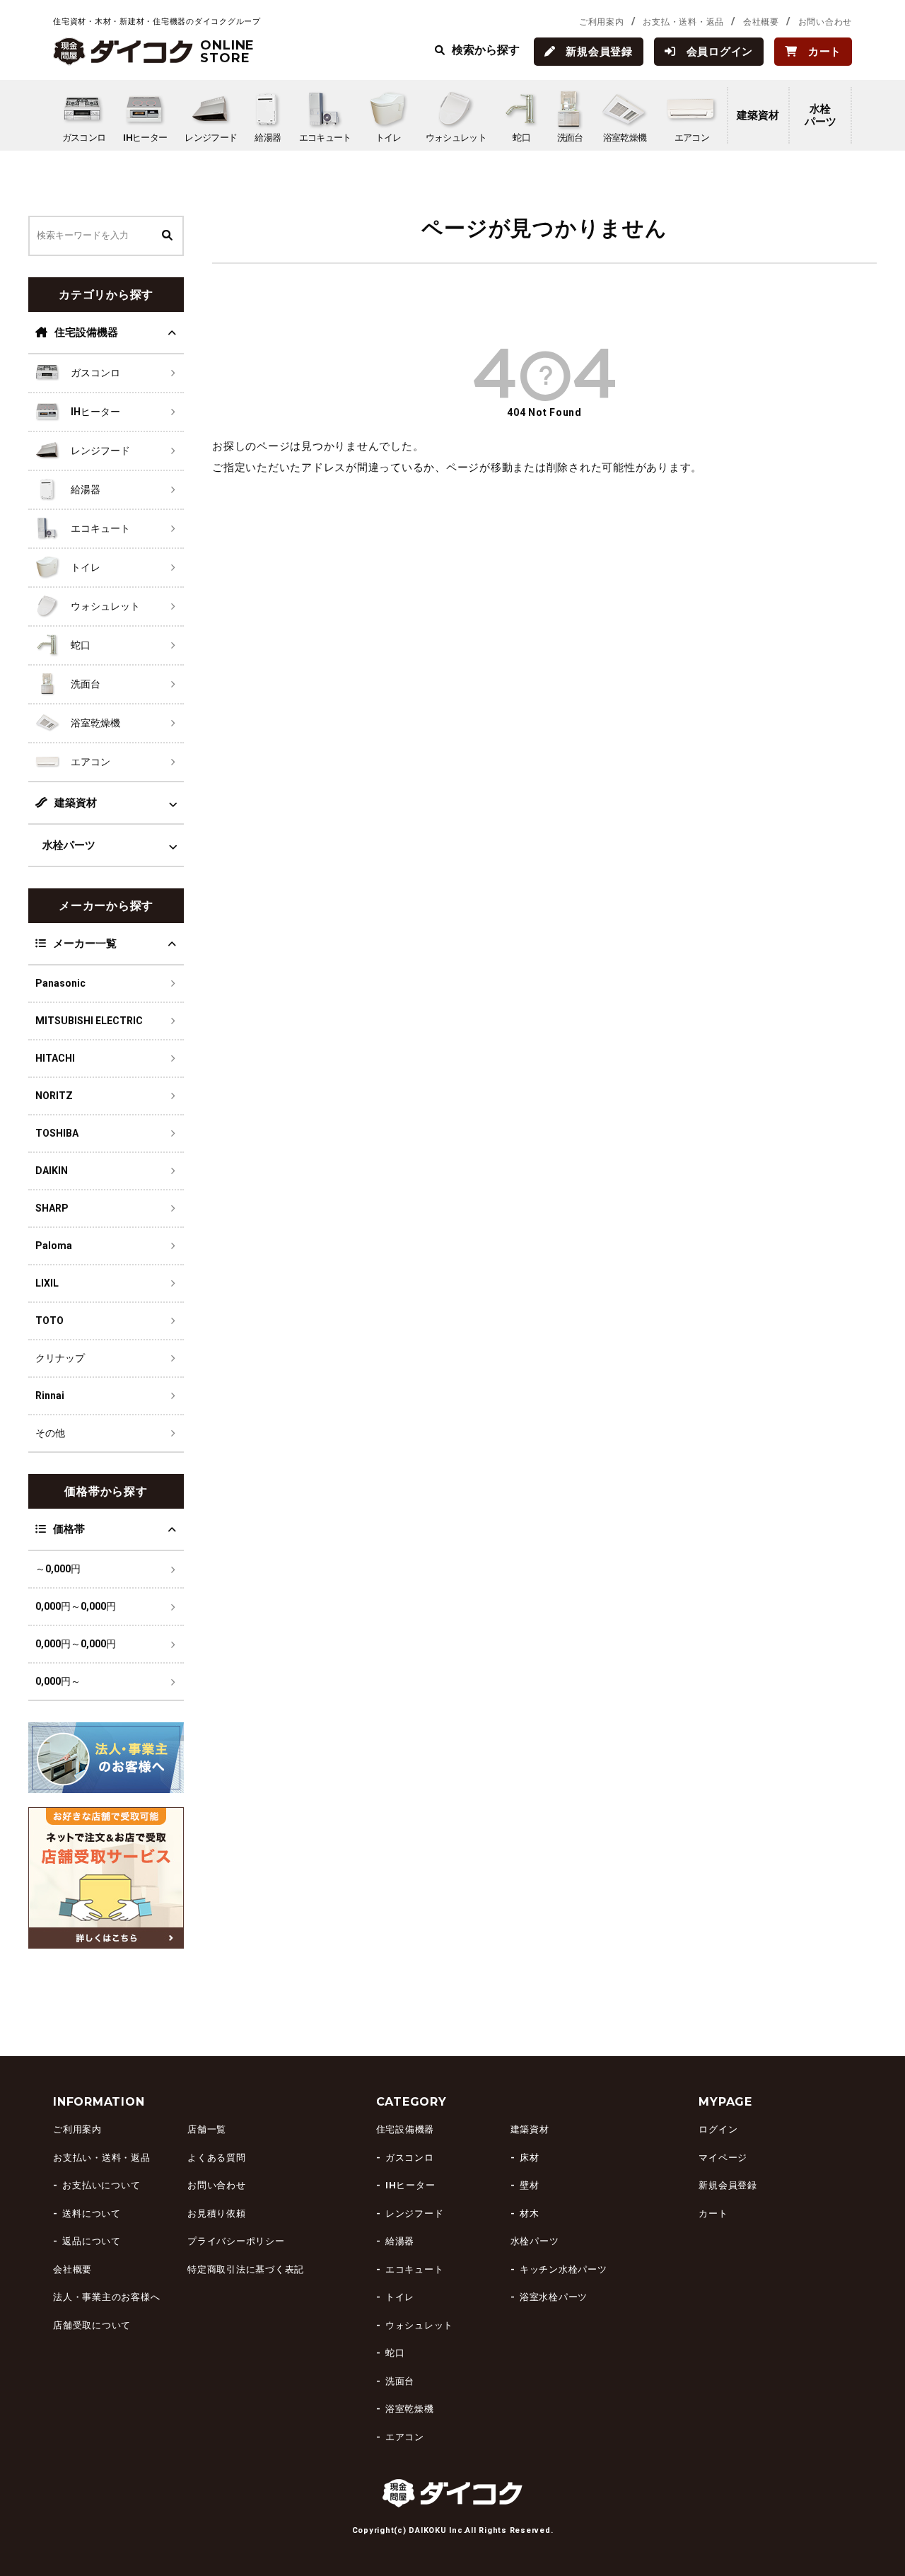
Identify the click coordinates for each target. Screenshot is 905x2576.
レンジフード (415, 2214)
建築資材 (758, 115)
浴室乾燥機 (410, 2409)
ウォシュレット (419, 2325)
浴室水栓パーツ (554, 2297)
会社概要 (761, 22)
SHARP (52, 1208)
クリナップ (60, 1358)
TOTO (49, 1321)
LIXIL (47, 1283)
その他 (50, 1433)
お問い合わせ (825, 22)
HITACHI (55, 1058)
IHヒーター (410, 2185)
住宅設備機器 (86, 332)
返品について (92, 2241)
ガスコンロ (410, 2158)
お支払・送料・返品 (683, 22)
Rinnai (50, 1396)
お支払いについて (101, 2185)
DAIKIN (52, 1171)
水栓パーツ (821, 115)
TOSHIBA (57, 1133)
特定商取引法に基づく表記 (246, 2269)
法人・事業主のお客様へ (106, 2297)
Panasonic (60, 983)
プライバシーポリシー (236, 2241)
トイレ (400, 2297)
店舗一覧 (207, 2129)
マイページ (723, 2158)
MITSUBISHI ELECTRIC (89, 1021)
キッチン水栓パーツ (564, 2269)
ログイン (718, 2129)
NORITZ (54, 1096)
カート (713, 2214)
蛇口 (395, 2353)
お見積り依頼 (217, 2214)
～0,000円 (58, 1569)
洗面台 (400, 2381)
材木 (530, 2214)
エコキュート (415, 2269)
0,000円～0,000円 (76, 1606)
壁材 (530, 2185)
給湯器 (400, 2241)
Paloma (54, 1246)
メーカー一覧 (85, 944)
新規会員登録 (728, 2185)
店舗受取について (92, 2325)
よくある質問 (217, 2158)
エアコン (405, 2437)
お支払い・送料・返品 (102, 2158)
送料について (92, 2214)
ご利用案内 (602, 22)
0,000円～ (58, 1681)
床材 (530, 2158)
